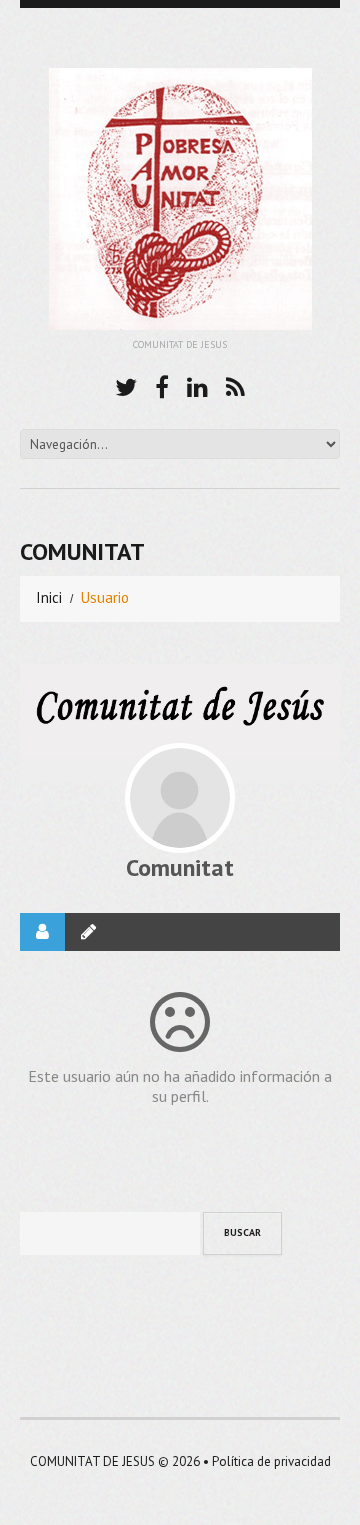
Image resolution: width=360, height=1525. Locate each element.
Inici (49, 597)
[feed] (235, 384)
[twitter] (126, 384)
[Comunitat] (180, 798)
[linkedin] (197, 384)
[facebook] (162, 384)
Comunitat (180, 867)
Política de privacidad (271, 1461)
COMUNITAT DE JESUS (92, 1461)
